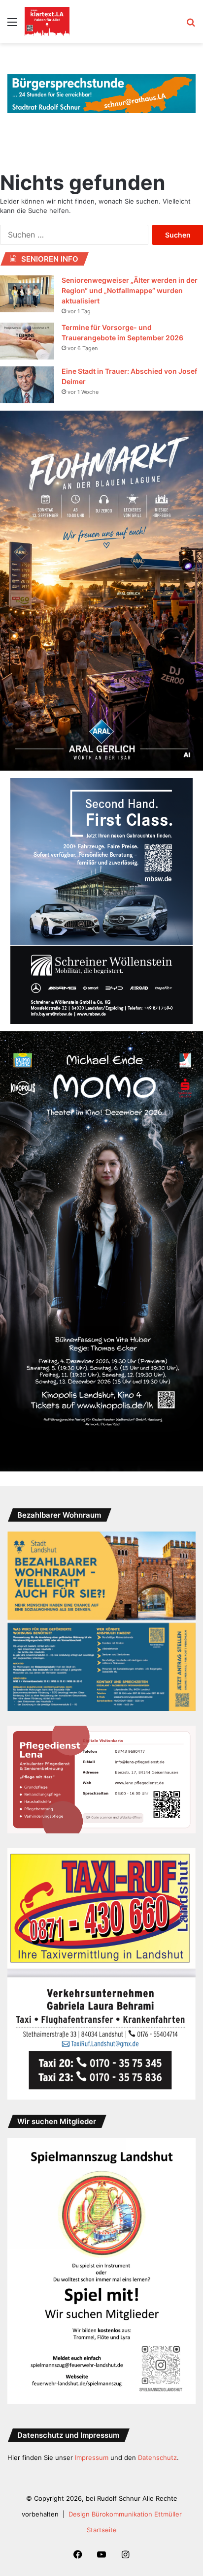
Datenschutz (157, 2457)
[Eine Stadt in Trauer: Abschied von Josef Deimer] (27, 385)
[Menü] (12, 25)
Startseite (102, 2530)
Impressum (92, 2457)
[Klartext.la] (47, 22)
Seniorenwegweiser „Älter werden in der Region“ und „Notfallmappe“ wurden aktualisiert (130, 290)
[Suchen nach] (191, 25)
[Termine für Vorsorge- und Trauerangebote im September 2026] (27, 341)
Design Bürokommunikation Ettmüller (125, 2514)
